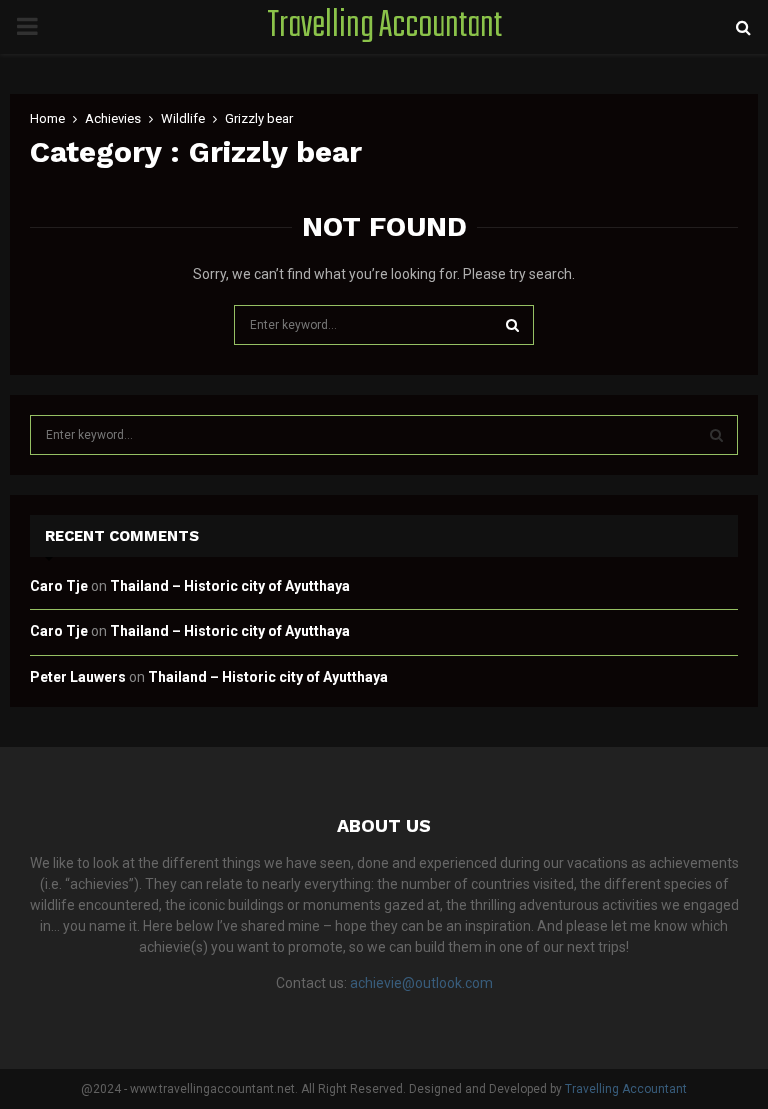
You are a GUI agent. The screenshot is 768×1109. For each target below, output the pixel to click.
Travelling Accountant (384, 27)
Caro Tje (59, 586)
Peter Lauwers (78, 677)
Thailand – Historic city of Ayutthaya (230, 586)
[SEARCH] (716, 435)
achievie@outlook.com (421, 983)
